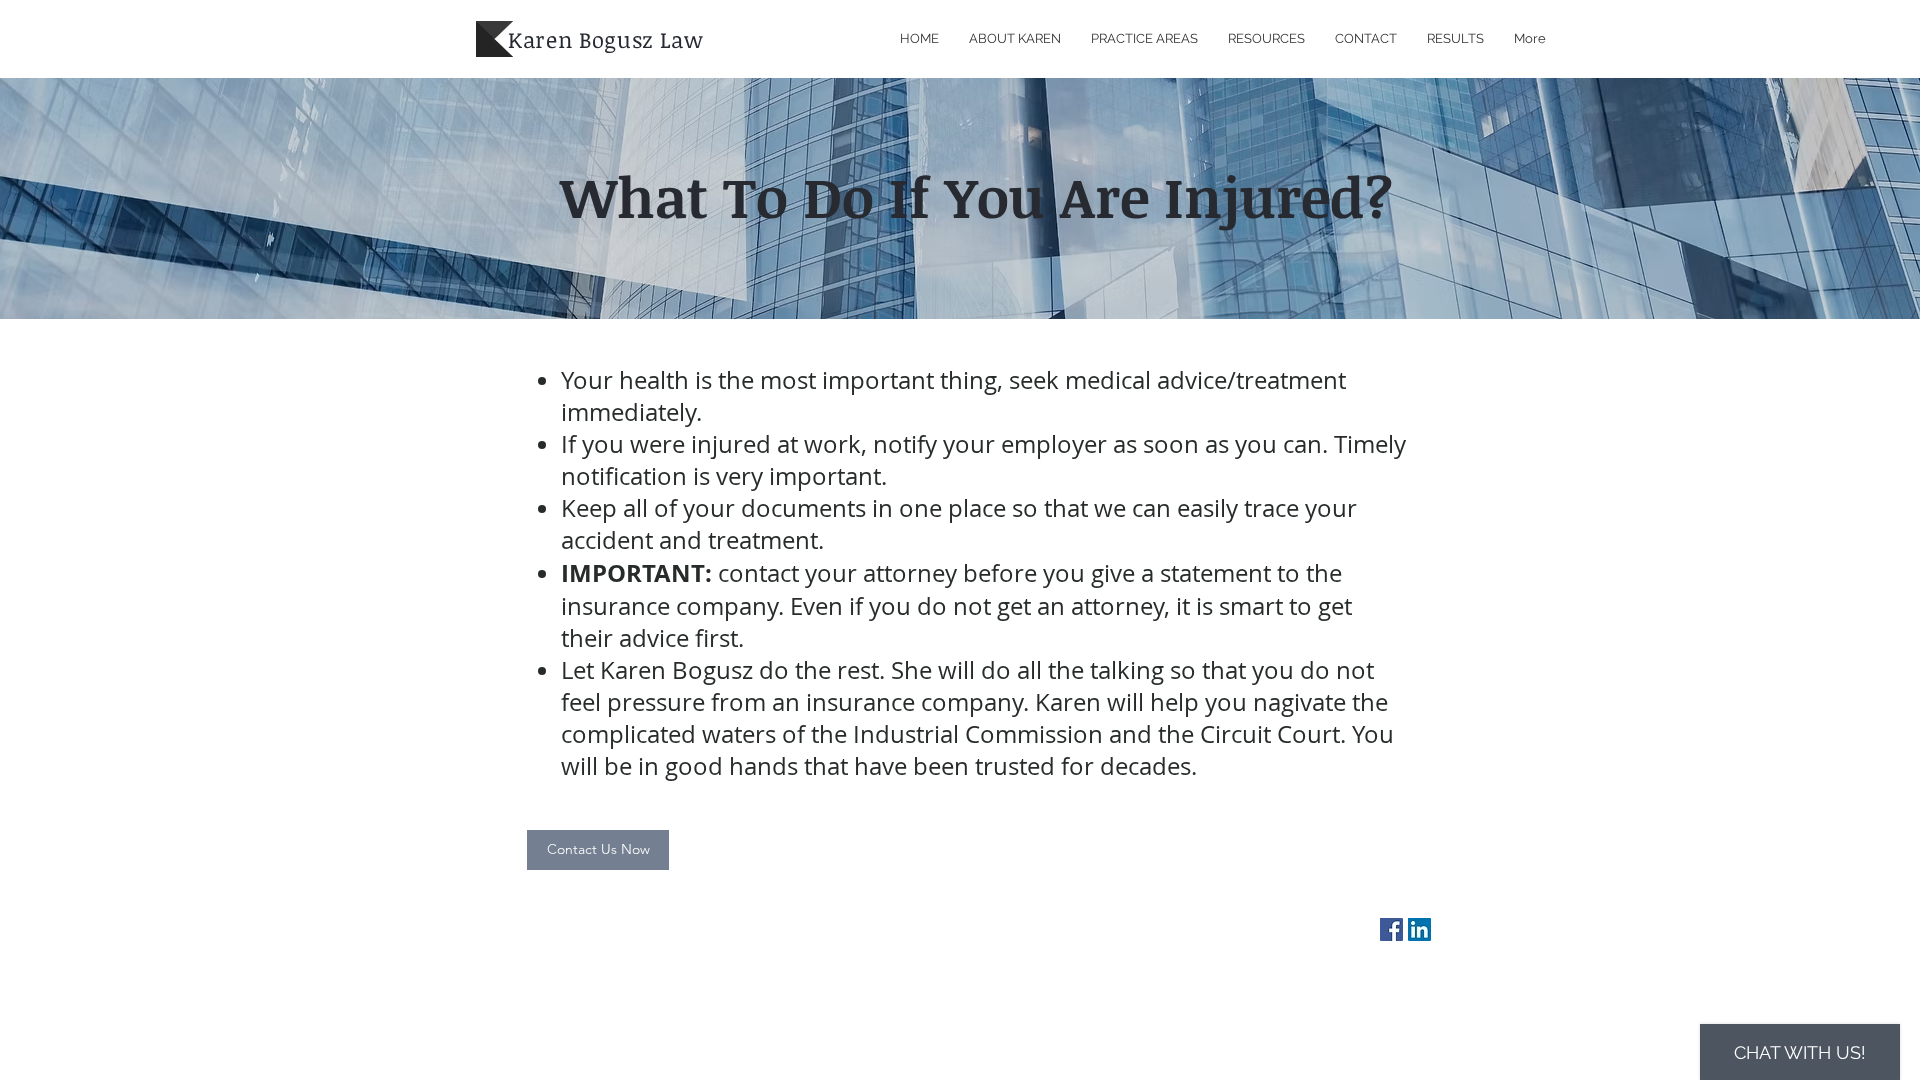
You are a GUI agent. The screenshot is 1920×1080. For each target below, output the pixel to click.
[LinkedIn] (1419, 929)
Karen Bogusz (580, 39)
